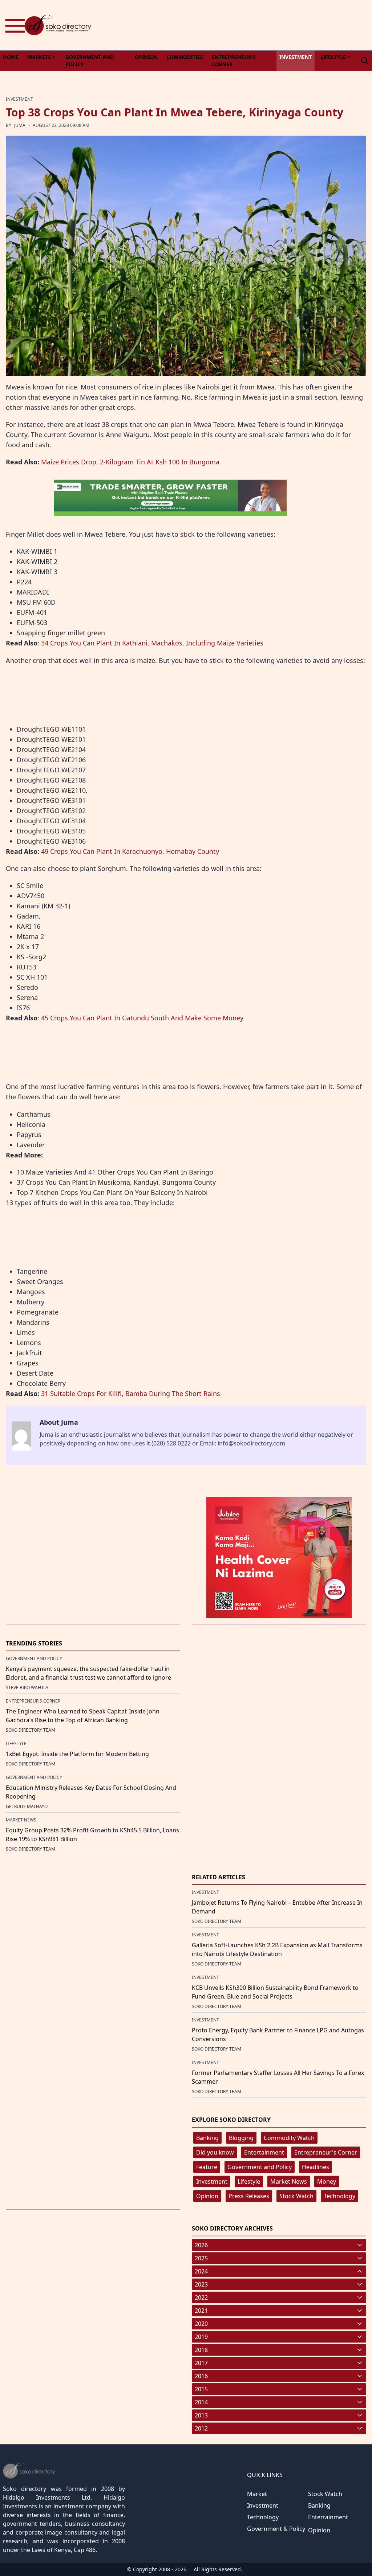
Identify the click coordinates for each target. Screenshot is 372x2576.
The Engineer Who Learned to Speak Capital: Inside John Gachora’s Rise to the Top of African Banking (83, 1716)
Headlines (316, 2167)
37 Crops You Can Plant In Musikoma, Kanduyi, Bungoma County (116, 1182)
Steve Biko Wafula (27, 1687)
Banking (207, 2138)
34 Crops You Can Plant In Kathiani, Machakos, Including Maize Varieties (152, 643)
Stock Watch (296, 2196)
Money (327, 2181)
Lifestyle (249, 2181)
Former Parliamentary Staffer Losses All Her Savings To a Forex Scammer (278, 2077)
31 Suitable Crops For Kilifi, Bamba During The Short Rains (131, 1393)
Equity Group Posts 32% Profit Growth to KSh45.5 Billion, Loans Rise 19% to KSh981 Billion (92, 1835)
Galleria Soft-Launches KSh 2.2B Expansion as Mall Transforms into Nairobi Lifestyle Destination (277, 1949)
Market (257, 2494)
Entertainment (264, 2152)
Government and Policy (260, 2167)
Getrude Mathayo (27, 1806)
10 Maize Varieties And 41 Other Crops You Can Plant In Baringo (115, 1172)
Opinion (207, 2196)
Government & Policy (276, 2529)
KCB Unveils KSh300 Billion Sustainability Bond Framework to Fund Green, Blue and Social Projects (275, 1992)
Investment (212, 2181)
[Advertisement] (240, 25)
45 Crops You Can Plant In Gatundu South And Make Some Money (142, 1018)
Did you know (215, 2152)
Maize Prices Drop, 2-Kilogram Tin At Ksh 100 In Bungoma (130, 462)
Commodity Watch (289, 2138)
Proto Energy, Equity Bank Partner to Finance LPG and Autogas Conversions (278, 2035)
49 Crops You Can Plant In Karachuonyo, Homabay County (130, 851)
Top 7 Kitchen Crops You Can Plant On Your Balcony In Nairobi (112, 1192)
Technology (339, 2196)
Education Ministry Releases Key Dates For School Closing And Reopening (91, 1792)
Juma (20, 125)
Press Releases (249, 2196)
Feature (207, 2167)
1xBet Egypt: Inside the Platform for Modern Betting (77, 1754)
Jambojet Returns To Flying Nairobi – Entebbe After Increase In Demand (277, 1907)
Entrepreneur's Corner (326, 2152)
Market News (289, 2181)
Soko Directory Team (31, 1730)
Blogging (241, 2138)
